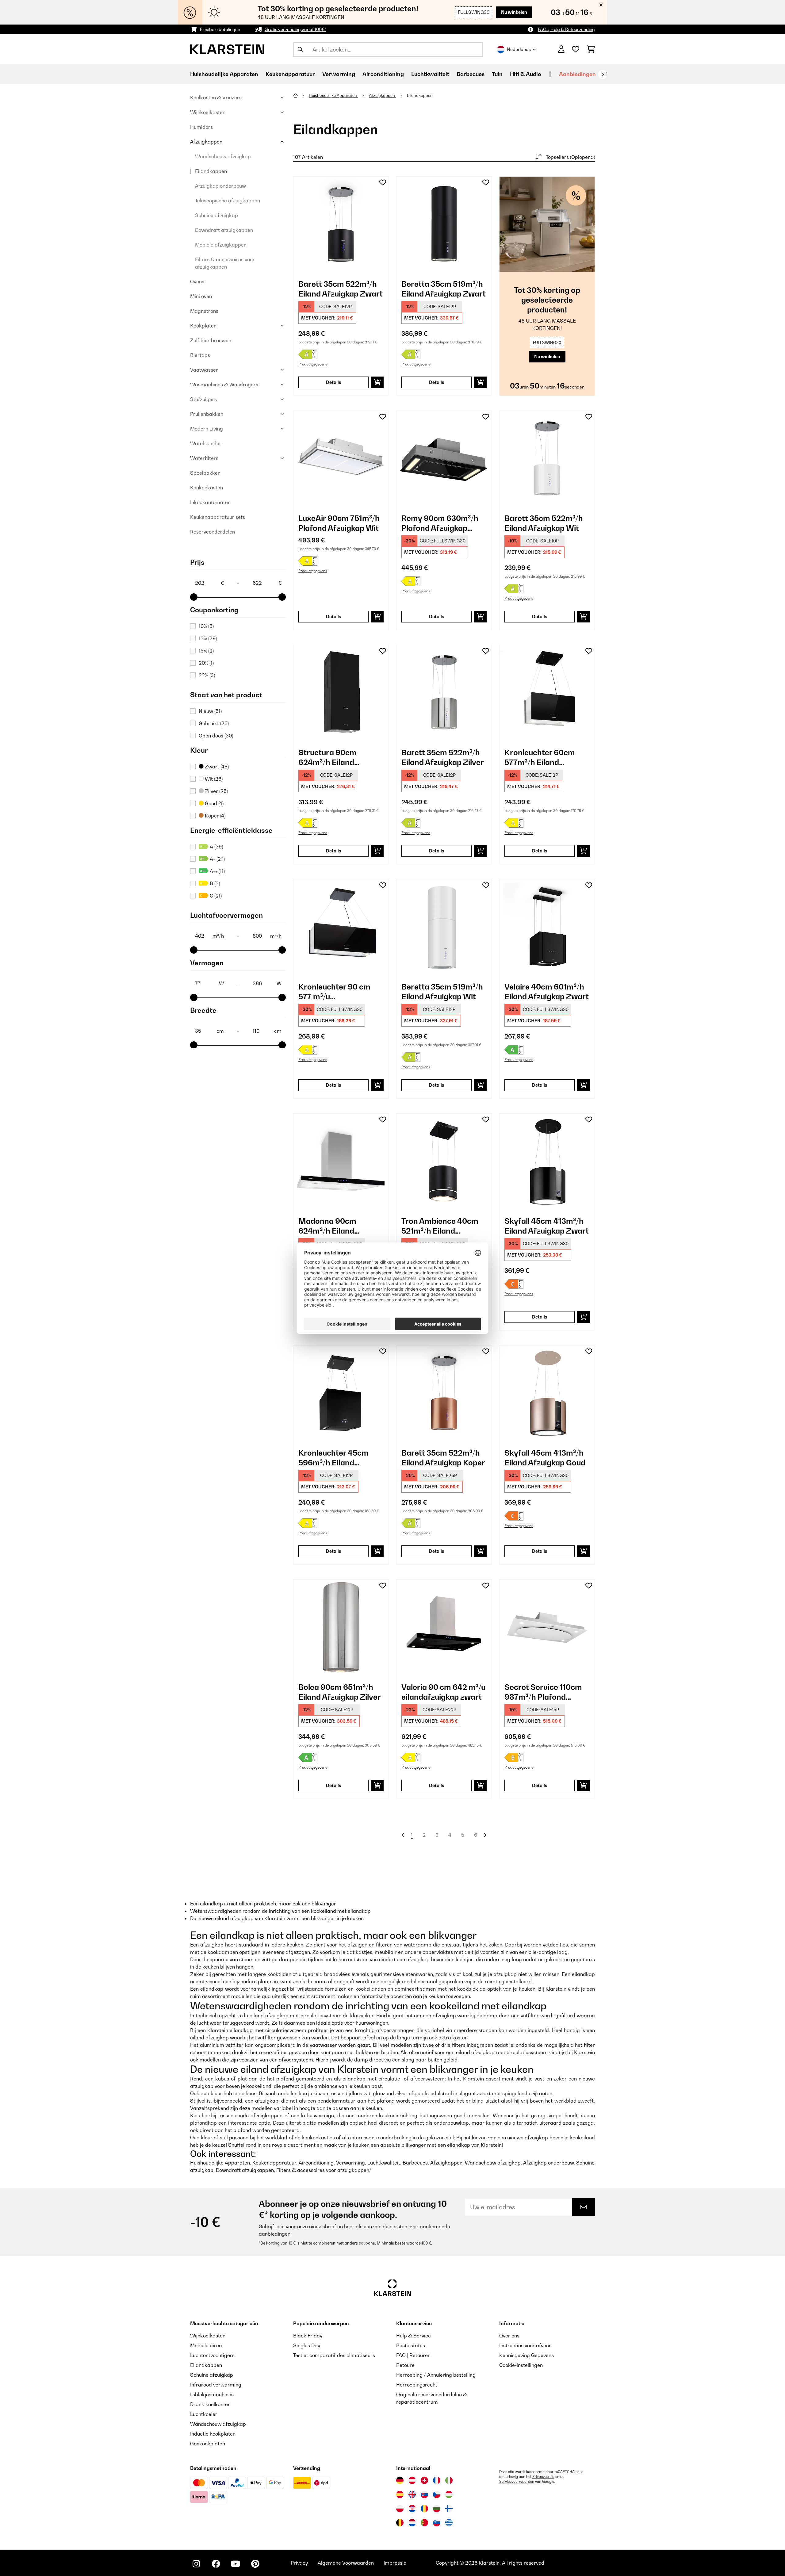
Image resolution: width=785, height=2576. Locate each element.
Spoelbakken (205, 473)
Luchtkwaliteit (384, 2163)
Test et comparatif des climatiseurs (334, 2355)
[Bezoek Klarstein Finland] (449, 2509)
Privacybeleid (543, 2477)
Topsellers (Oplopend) (570, 157)
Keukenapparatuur (274, 2163)
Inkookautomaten (210, 502)
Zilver (216, 791)
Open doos (216, 736)
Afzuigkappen (206, 142)
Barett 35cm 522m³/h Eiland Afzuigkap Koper (443, 1458)
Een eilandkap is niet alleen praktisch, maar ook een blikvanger (263, 1904)
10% (206, 626)
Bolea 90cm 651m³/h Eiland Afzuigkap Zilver (340, 1692)
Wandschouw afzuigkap (223, 156)
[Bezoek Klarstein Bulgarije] (437, 2509)
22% (207, 675)
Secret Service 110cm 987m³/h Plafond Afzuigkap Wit (543, 1692)
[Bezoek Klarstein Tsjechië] (437, 2494)
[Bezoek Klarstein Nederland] (412, 2523)
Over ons (509, 2336)
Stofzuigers (203, 399)
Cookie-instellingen (521, 2365)
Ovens (197, 281)
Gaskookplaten (208, 2444)
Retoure (405, 2365)
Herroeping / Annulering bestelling (436, 2375)
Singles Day (307, 2345)
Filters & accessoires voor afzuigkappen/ (324, 2170)
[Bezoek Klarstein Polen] (400, 2509)
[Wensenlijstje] (576, 49)
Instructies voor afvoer (525, 2345)
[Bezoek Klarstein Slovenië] (437, 2523)
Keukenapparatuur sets (218, 517)
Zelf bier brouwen (211, 340)
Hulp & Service (414, 2336)
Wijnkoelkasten (208, 112)
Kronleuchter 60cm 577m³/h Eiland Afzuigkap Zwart (540, 758)
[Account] (561, 49)
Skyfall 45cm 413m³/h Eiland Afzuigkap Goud (545, 1458)
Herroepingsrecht (417, 2385)
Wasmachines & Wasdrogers (224, 385)
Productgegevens (313, 364)
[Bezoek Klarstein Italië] (449, 2480)
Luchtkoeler (204, 2414)
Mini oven (201, 296)
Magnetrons (204, 311)
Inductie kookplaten (213, 2434)
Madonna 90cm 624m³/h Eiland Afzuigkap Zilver (328, 1226)
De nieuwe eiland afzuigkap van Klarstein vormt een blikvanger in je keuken (277, 1918)
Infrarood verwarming (216, 2385)
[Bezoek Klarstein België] (400, 2523)
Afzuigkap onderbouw (220, 186)
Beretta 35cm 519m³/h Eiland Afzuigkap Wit (442, 992)
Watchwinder (206, 443)
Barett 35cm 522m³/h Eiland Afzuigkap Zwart (341, 289)
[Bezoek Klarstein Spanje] (400, 2494)
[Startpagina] (301, 95)
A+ (217, 859)
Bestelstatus (411, 2345)
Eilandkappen (211, 171)
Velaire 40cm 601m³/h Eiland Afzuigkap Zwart (547, 992)
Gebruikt (214, 723)
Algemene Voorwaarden (346, 2563)
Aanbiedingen (577, 74)
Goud (214, 803)
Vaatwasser (204, 370)
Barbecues (415, 2163)
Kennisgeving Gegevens (527, 2355)
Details (334, 382)
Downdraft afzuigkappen (224, 230)
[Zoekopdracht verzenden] (300, 49)
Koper (214, 816)
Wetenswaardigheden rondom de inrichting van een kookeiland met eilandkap (280, 1911)
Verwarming (350, 2163)
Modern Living (207, 429)
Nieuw (210, 711)
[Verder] (603, 75)
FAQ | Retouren (413, 2355)
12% (208, 638)
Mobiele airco (206, 2345)
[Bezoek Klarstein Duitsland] (400, 2480)
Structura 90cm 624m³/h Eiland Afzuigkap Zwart (329, 758)
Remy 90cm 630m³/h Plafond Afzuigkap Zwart (440, 523)
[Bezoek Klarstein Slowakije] (424, 2494)
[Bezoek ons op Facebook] (216, 2564)
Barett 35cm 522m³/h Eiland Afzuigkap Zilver (443, 757)
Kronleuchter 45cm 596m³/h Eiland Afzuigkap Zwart (333, 1458)
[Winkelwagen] (591, 49)
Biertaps (200, 355)
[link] (341, 224)
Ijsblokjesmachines (212, 2394)
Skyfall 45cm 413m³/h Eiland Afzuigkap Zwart (547, 1226)
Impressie (395, 2563)
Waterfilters (204, 458)
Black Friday (308, 2336)
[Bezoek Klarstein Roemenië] (424, 2509)
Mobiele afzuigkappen (221, 245)
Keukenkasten (207, 488)
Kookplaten (203, 326)
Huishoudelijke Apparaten (333, 95)
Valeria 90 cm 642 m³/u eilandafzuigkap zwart (443, 1692)
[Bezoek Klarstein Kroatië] (412, 2509)
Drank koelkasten (210, 2404)
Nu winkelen (514, 12)
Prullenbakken (207, 414)
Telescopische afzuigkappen (228, 201)
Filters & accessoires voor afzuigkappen (225, 263)
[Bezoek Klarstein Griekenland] (449, 2523)
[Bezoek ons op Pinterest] (255, 2564)
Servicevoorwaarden (517, 2482)
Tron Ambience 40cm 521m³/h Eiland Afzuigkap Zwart (440, 1226)
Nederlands (519, 49)
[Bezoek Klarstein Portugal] (424, 2523)
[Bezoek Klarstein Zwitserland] (424, 2480)
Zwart (216, 767)
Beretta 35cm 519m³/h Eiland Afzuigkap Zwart (444, 289)
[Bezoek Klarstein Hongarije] (449, 2494)
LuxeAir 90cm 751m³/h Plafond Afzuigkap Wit (339, 523)
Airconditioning (316, 2163)
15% (206, 651)
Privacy (299, 2563)
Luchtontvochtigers (212, 2355)
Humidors (201, 127)
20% (206, 663)
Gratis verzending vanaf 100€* (295, 29)
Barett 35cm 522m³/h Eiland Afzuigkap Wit (544, 523)
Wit (213, 779)
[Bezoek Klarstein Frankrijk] (437, 2480)
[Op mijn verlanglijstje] (383, 182)
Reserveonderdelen (213, 532)
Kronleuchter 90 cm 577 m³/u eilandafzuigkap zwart (339, 992)
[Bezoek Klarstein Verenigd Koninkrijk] (412, 2494)
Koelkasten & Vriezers (216, 98)
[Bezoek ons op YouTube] (235, 2564)
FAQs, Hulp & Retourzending (566, 29)
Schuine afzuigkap (216, 215)
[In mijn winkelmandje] (377, 382)
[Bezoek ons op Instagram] (196, 2564)
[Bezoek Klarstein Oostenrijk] (412, 2480)
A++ (217, 871)
